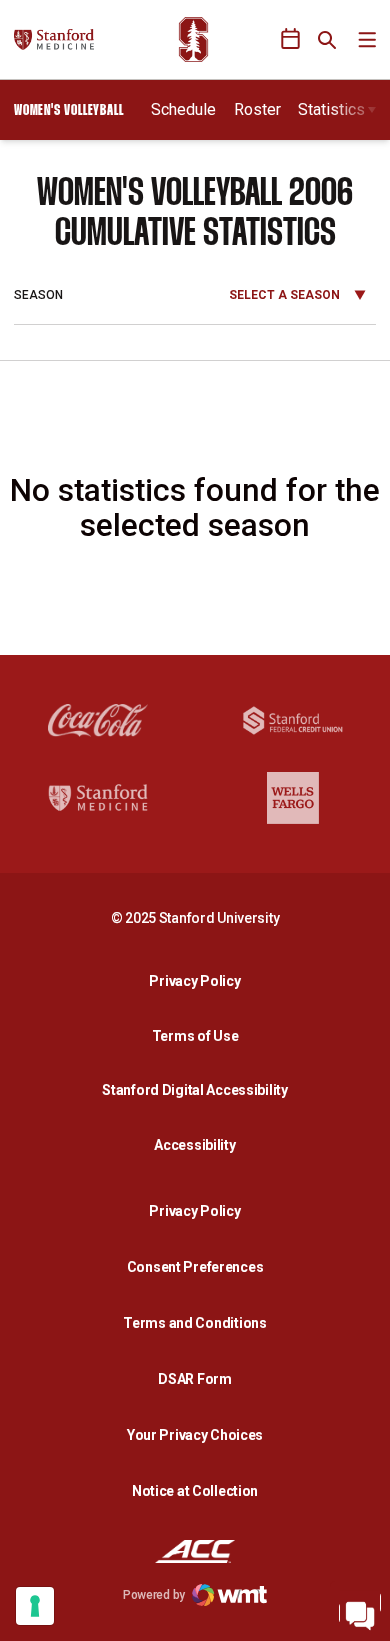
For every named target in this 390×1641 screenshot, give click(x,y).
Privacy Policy (200, 980)
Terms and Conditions (194, 1323)
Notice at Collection (195, 1491)
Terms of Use (195, 1036)
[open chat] (360, 1611)
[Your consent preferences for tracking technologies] (35, 1606)
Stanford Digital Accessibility (200, 1089)
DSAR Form (194, 1379)
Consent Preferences (195, 1267)
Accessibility (200, 1144)
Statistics (331, 109)
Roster (257, 109)
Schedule (183, 109)
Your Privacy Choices (195, 1435)
